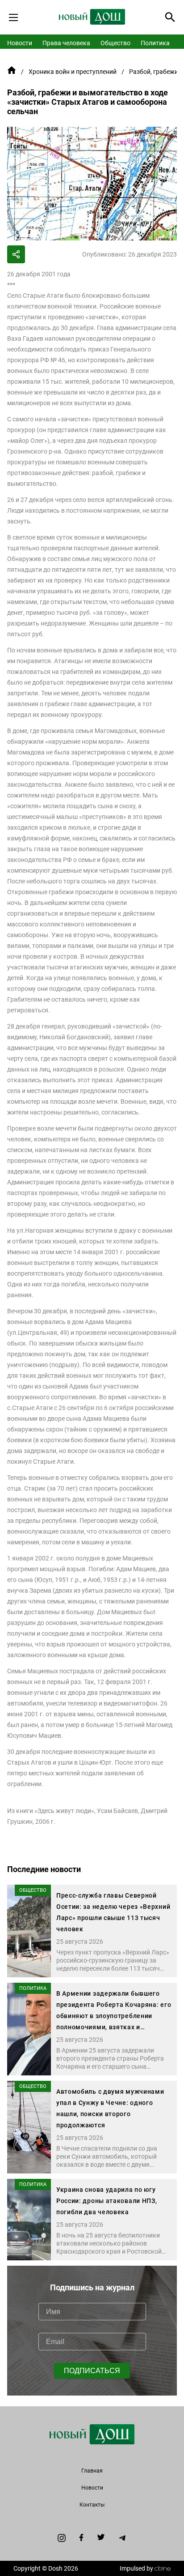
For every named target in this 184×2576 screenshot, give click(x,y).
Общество (115, 43)
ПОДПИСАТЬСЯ (92, 2371)
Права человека (66, 43)
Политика (155, 43)
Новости (20, 43)
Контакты (92, 2505)
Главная (92, 2471)
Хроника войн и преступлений (73, 72)
